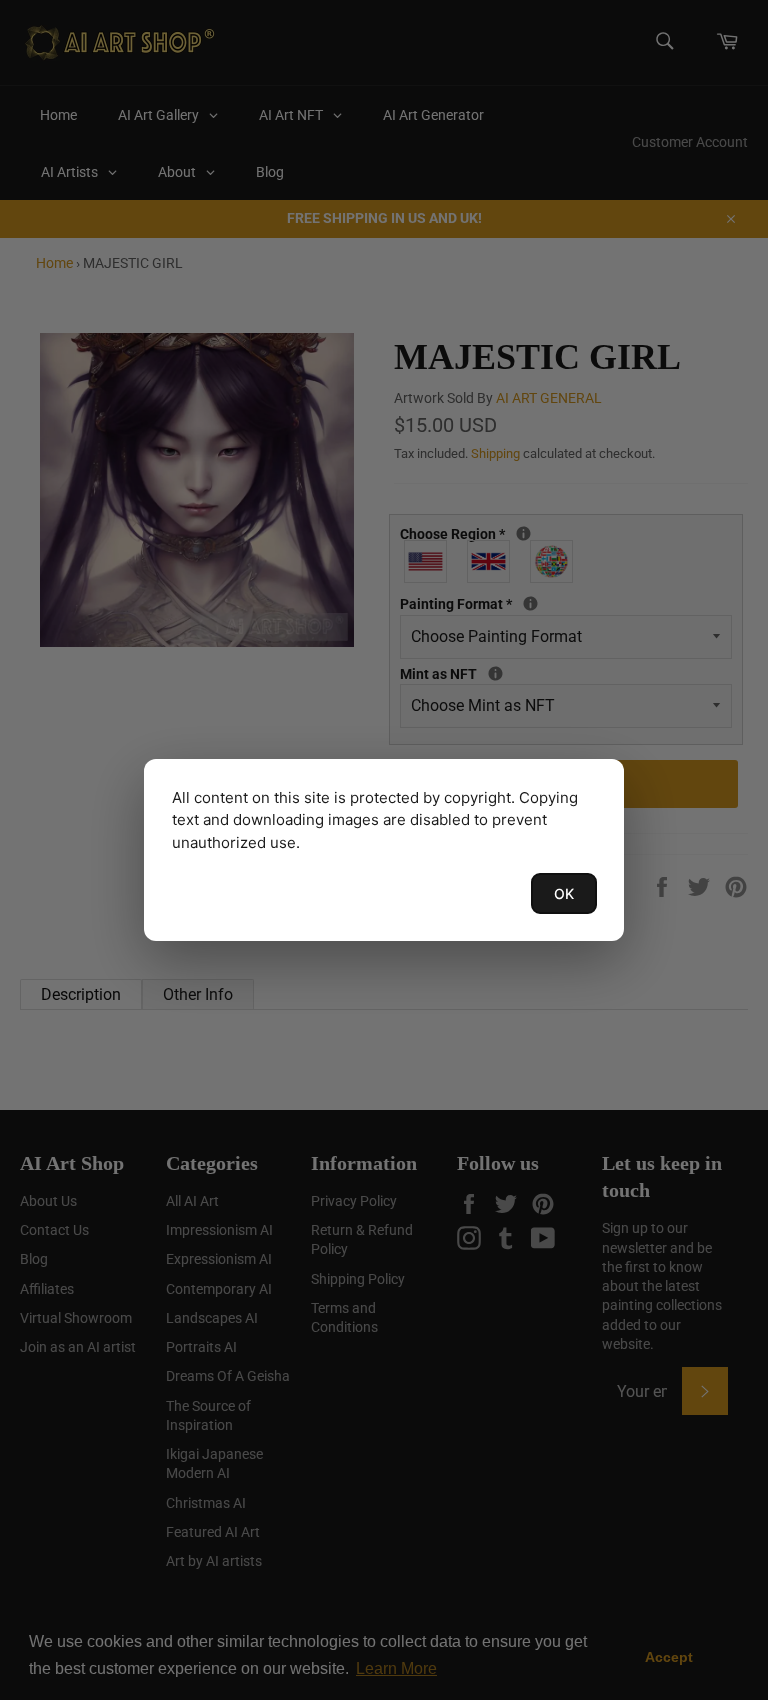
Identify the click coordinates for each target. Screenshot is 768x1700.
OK (564, 893)
